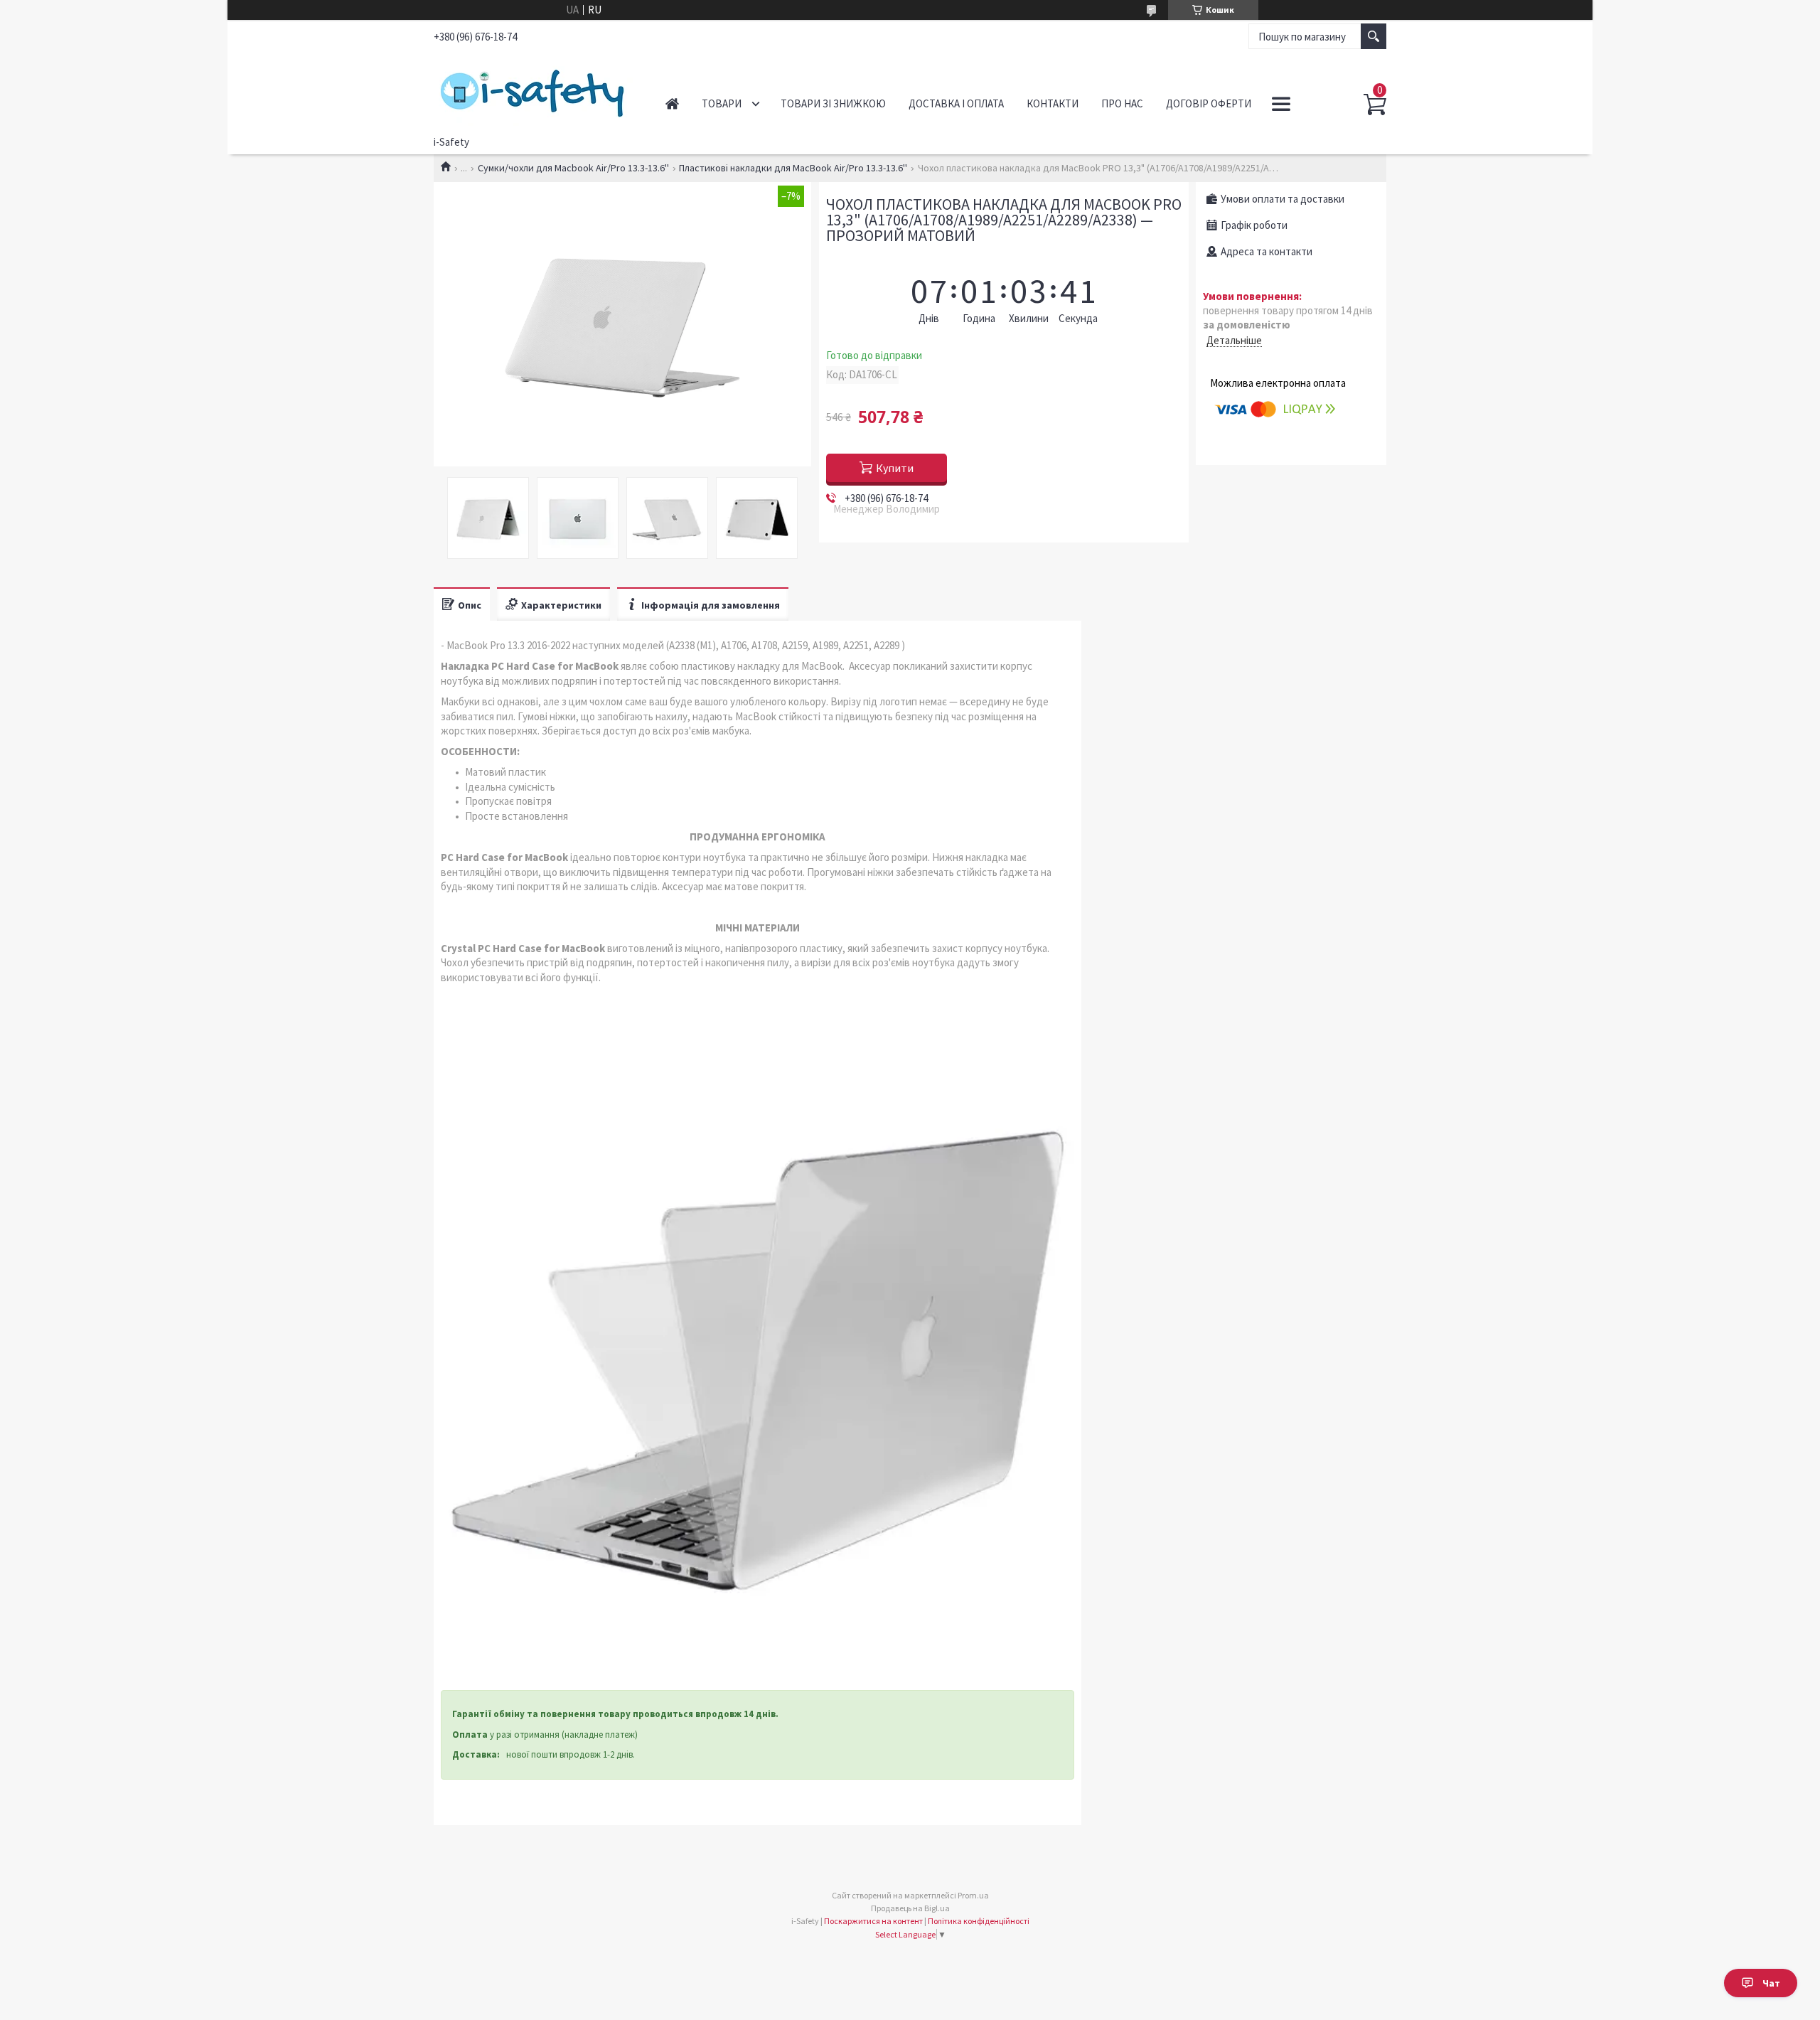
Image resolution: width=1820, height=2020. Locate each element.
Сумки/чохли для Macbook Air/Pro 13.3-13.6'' (573, 168)
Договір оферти (1209, 103)
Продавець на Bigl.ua (910, 1908)
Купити (895, 468)
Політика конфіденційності (979, 1921)
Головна (672, 103)
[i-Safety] (534, 91)
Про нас (1122, 103)
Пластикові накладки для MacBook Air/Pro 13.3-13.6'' (793, 168)
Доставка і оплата (956, 103)
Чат (1771, 1983)
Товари (722, 103)
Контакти (1053, 103)
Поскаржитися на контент (873, 1921)
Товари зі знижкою (833, 103)
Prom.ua (973, 1895)
